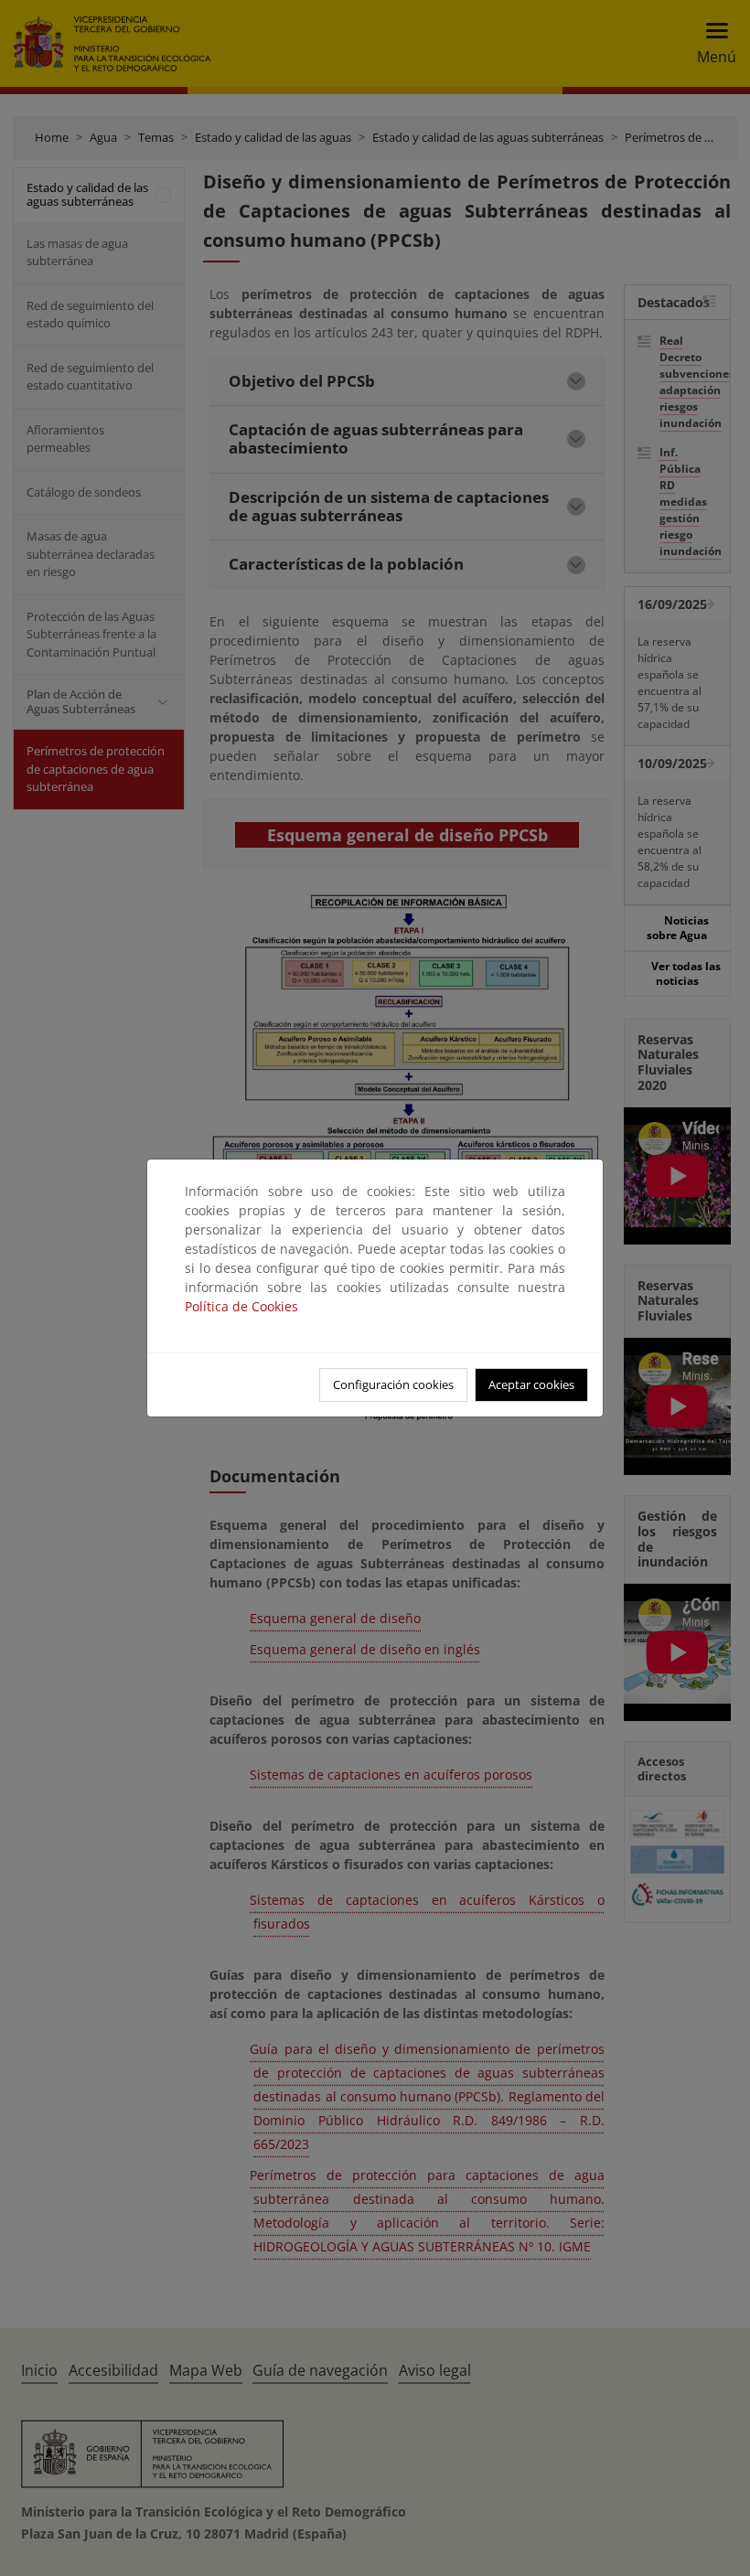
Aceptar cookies (531, 1384)
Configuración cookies (393, 1384)
